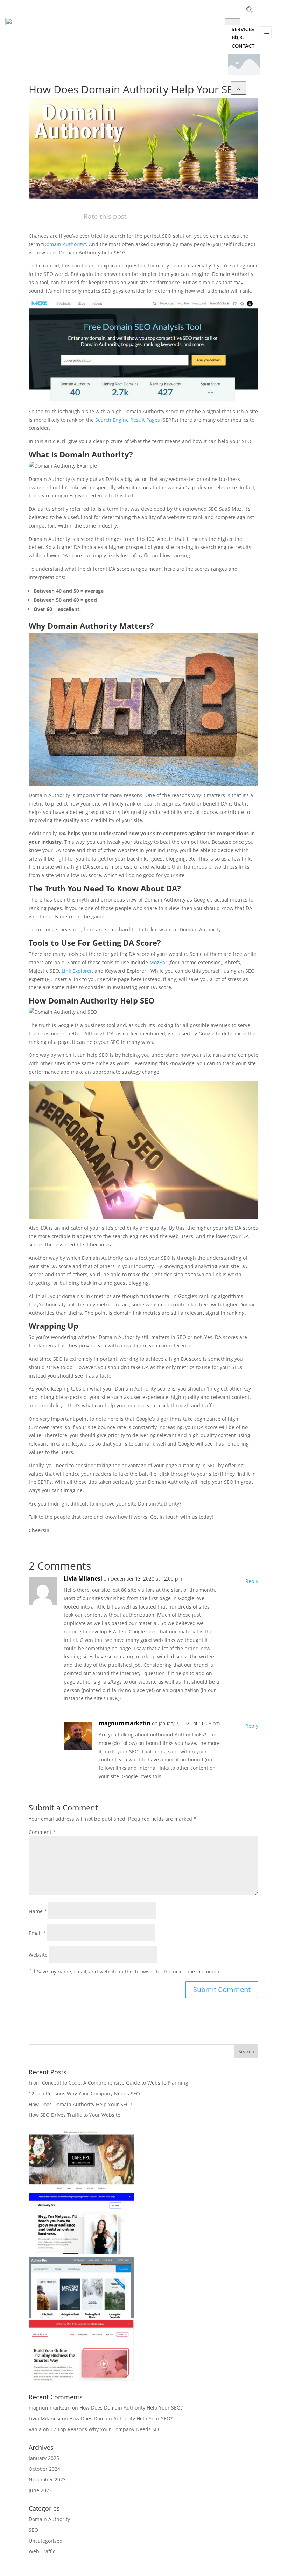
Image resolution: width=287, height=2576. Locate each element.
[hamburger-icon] (233, 22)
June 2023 (40, 2490)
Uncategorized (46, 2541)
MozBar (158, 962)
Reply (252, 1581)
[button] (250, 10)
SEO (33, 2530)
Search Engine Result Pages (128, 420)
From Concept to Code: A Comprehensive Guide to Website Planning (108, 2083)
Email (37, 1933)
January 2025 (44, 2458)
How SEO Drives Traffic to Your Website (75, 2115)
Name (38, 1911)
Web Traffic (42, 2551)
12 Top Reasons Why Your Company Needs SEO (84, 2094)
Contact (243, 46)
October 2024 (44, 2469)
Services (243, 29)
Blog (238, 37)
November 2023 (47, 2479)
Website (38, 1955)
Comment (42, 1832)
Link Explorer (77, 971)
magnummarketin (125, 1723)
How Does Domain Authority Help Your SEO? (80, 2104)
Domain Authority (64, 244)
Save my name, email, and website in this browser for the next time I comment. (130, 1972)
